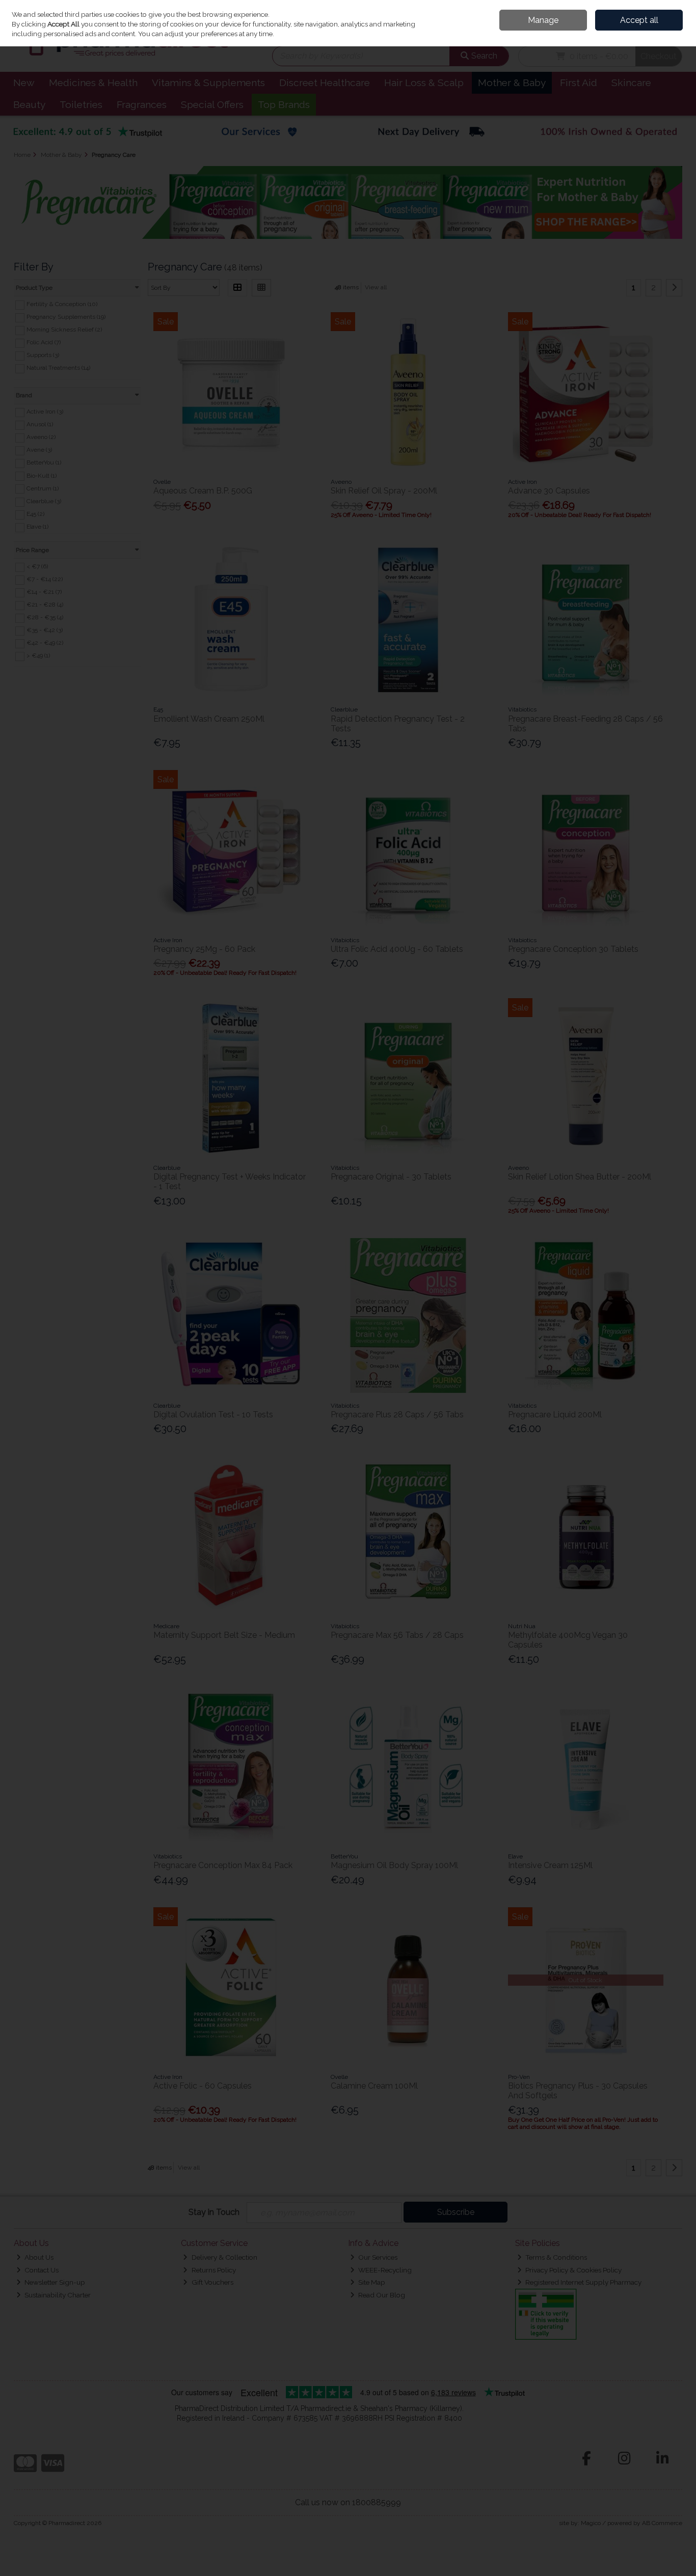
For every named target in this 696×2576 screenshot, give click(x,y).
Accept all (639, 20)
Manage (543, 20)
